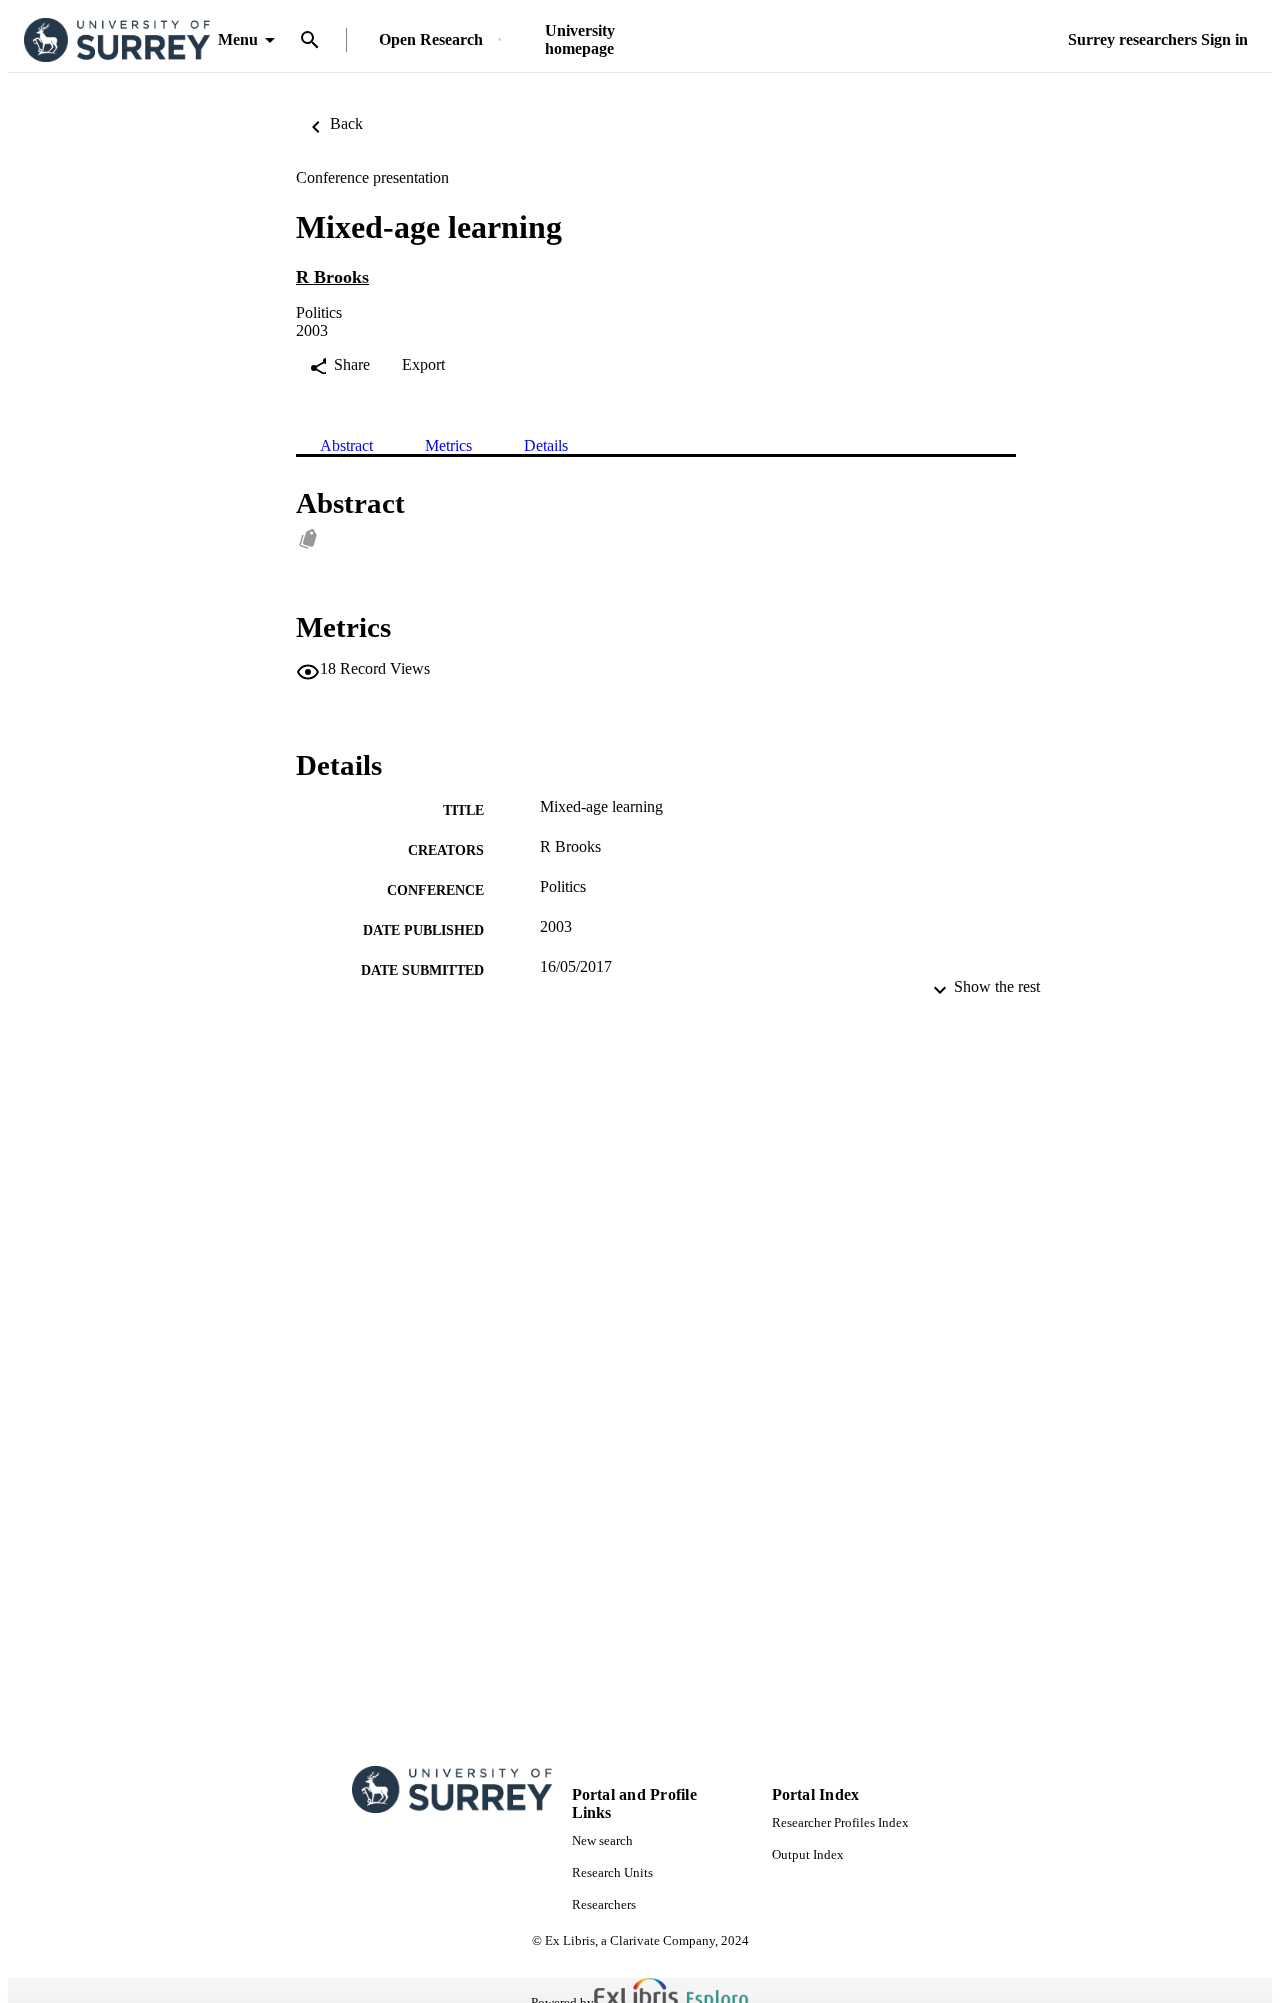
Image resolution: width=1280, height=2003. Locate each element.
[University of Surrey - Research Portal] (117, 40)
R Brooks (332, 277)
